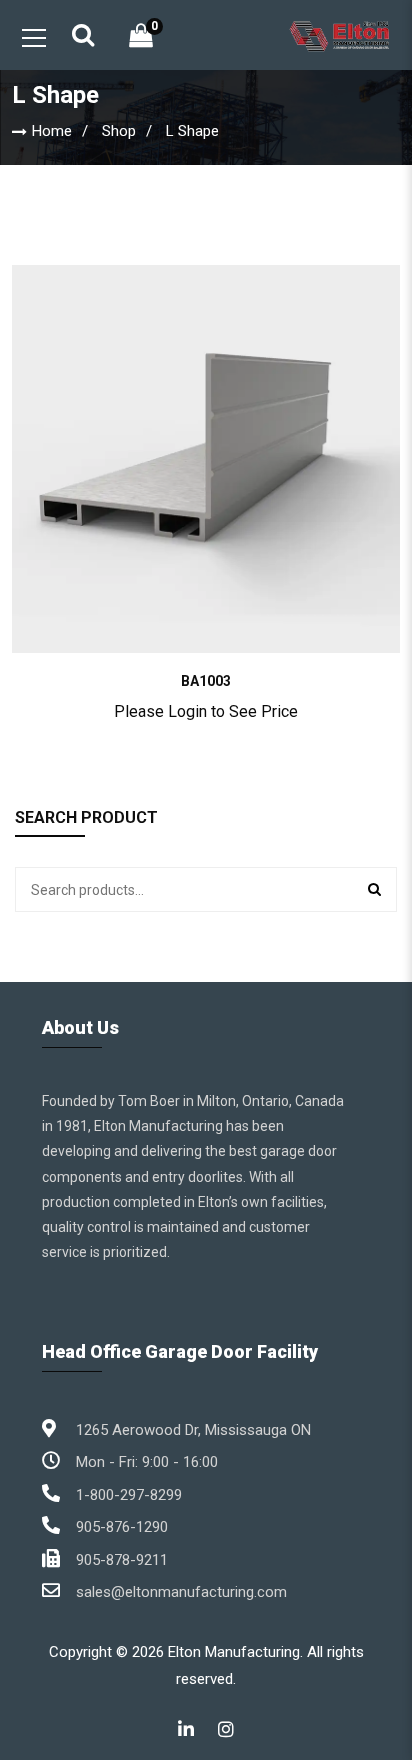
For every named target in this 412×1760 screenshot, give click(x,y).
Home (52, 131)
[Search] (374, 889)
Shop (119, 131)
